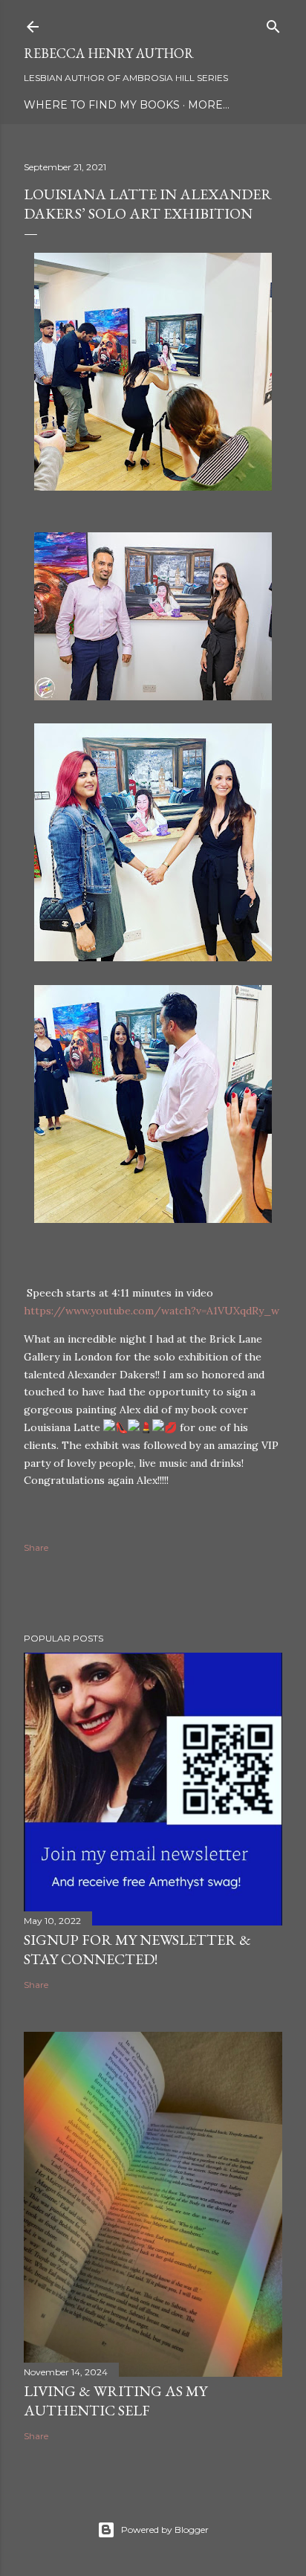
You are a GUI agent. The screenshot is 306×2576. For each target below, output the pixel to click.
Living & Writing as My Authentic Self (115, 2401)
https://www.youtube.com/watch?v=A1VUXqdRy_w (152, 1311)
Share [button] (36, 1547)
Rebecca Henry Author (109, 53)
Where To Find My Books (102, 105)
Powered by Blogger (165, 2530)
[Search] (273, 23)
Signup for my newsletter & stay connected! (137, 1949)
